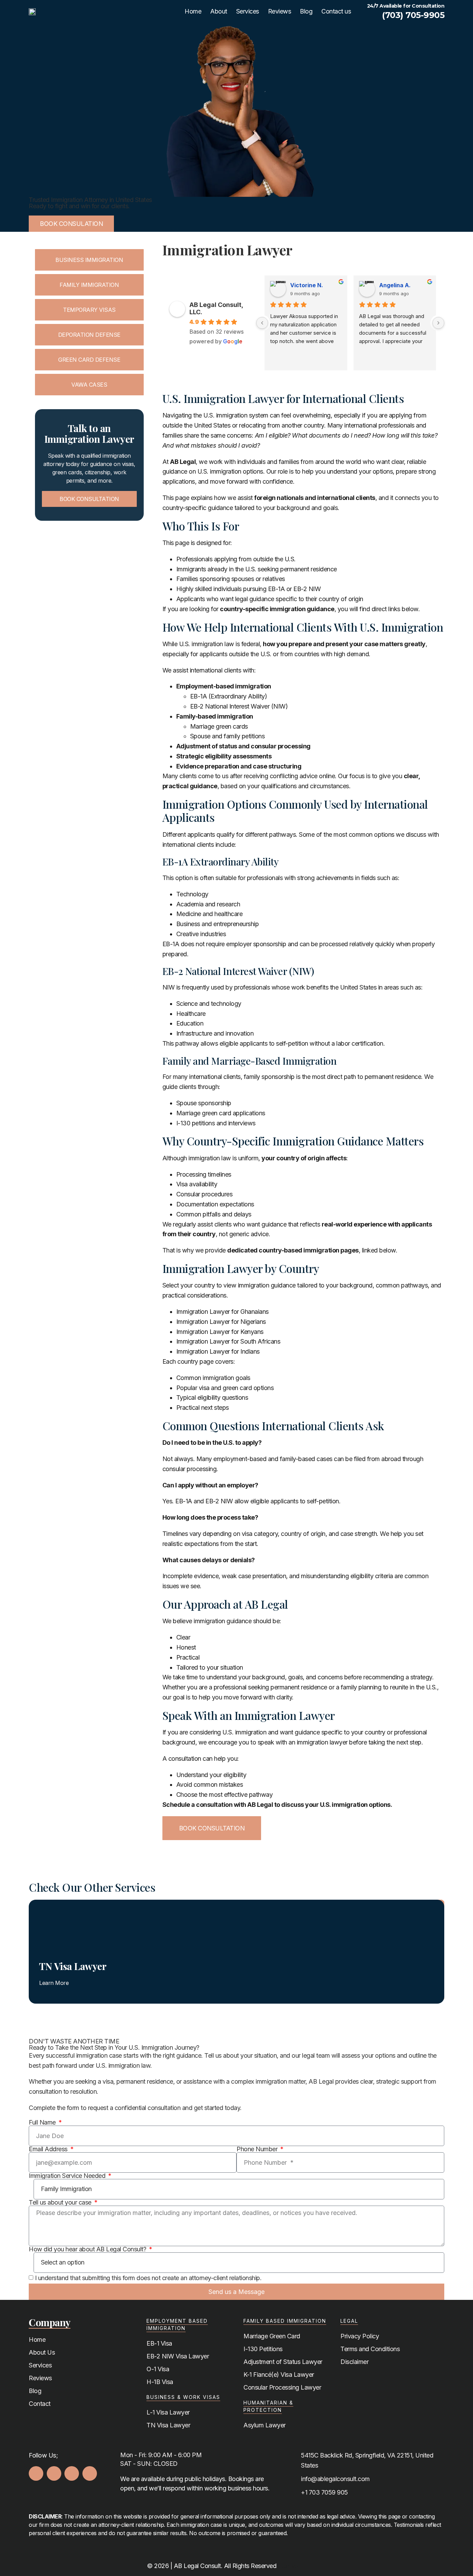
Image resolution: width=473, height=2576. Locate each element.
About (219, 11)
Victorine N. (307, 285)
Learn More (54, 1983)
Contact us (336, 11)
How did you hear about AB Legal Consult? (88, 2249)
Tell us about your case (61, 2203)
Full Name (43, 2122)
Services (248, 11)
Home (193, 11)
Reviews (280, 11)
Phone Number (258, 2149)
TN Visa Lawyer (73, 1966)
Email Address (49, 2149)
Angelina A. (395, 285)
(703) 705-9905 (413, 15)
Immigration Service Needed (68, 2176)
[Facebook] (36, 2473)
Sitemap (287, 2566)
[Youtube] (72, 2473)
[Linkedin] (90, 2473)
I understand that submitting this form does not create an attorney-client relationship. (148, 2278)
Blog (306, 11)
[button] (32, 1946)
